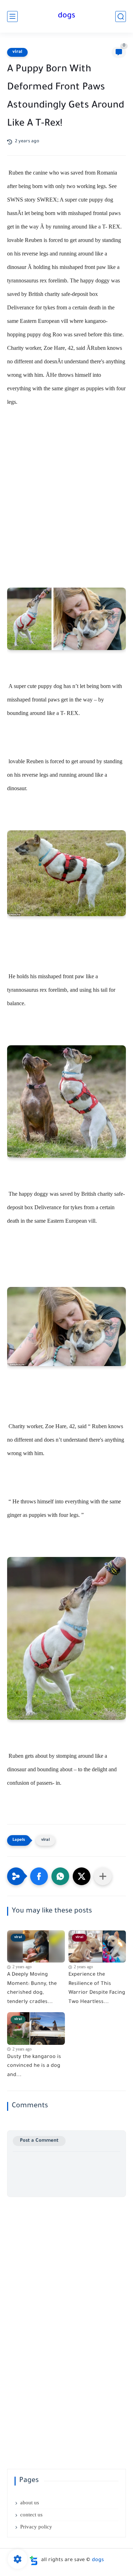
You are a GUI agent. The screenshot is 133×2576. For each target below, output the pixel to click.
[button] (39, 1876)
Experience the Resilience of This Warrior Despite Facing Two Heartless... (97, 1989)
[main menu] (12, 16)
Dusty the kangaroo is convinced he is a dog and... (34, 2066)
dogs (66, 16)
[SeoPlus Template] (34, 2561)
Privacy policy (36, 2527)
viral (17, 52)
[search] (121, 16)
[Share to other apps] (103, 1876)
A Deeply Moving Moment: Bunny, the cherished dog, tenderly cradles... (32, 1989)
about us (30, 2503)
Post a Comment (39, 2141)
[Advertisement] (66, 493)
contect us (31, 2515)
